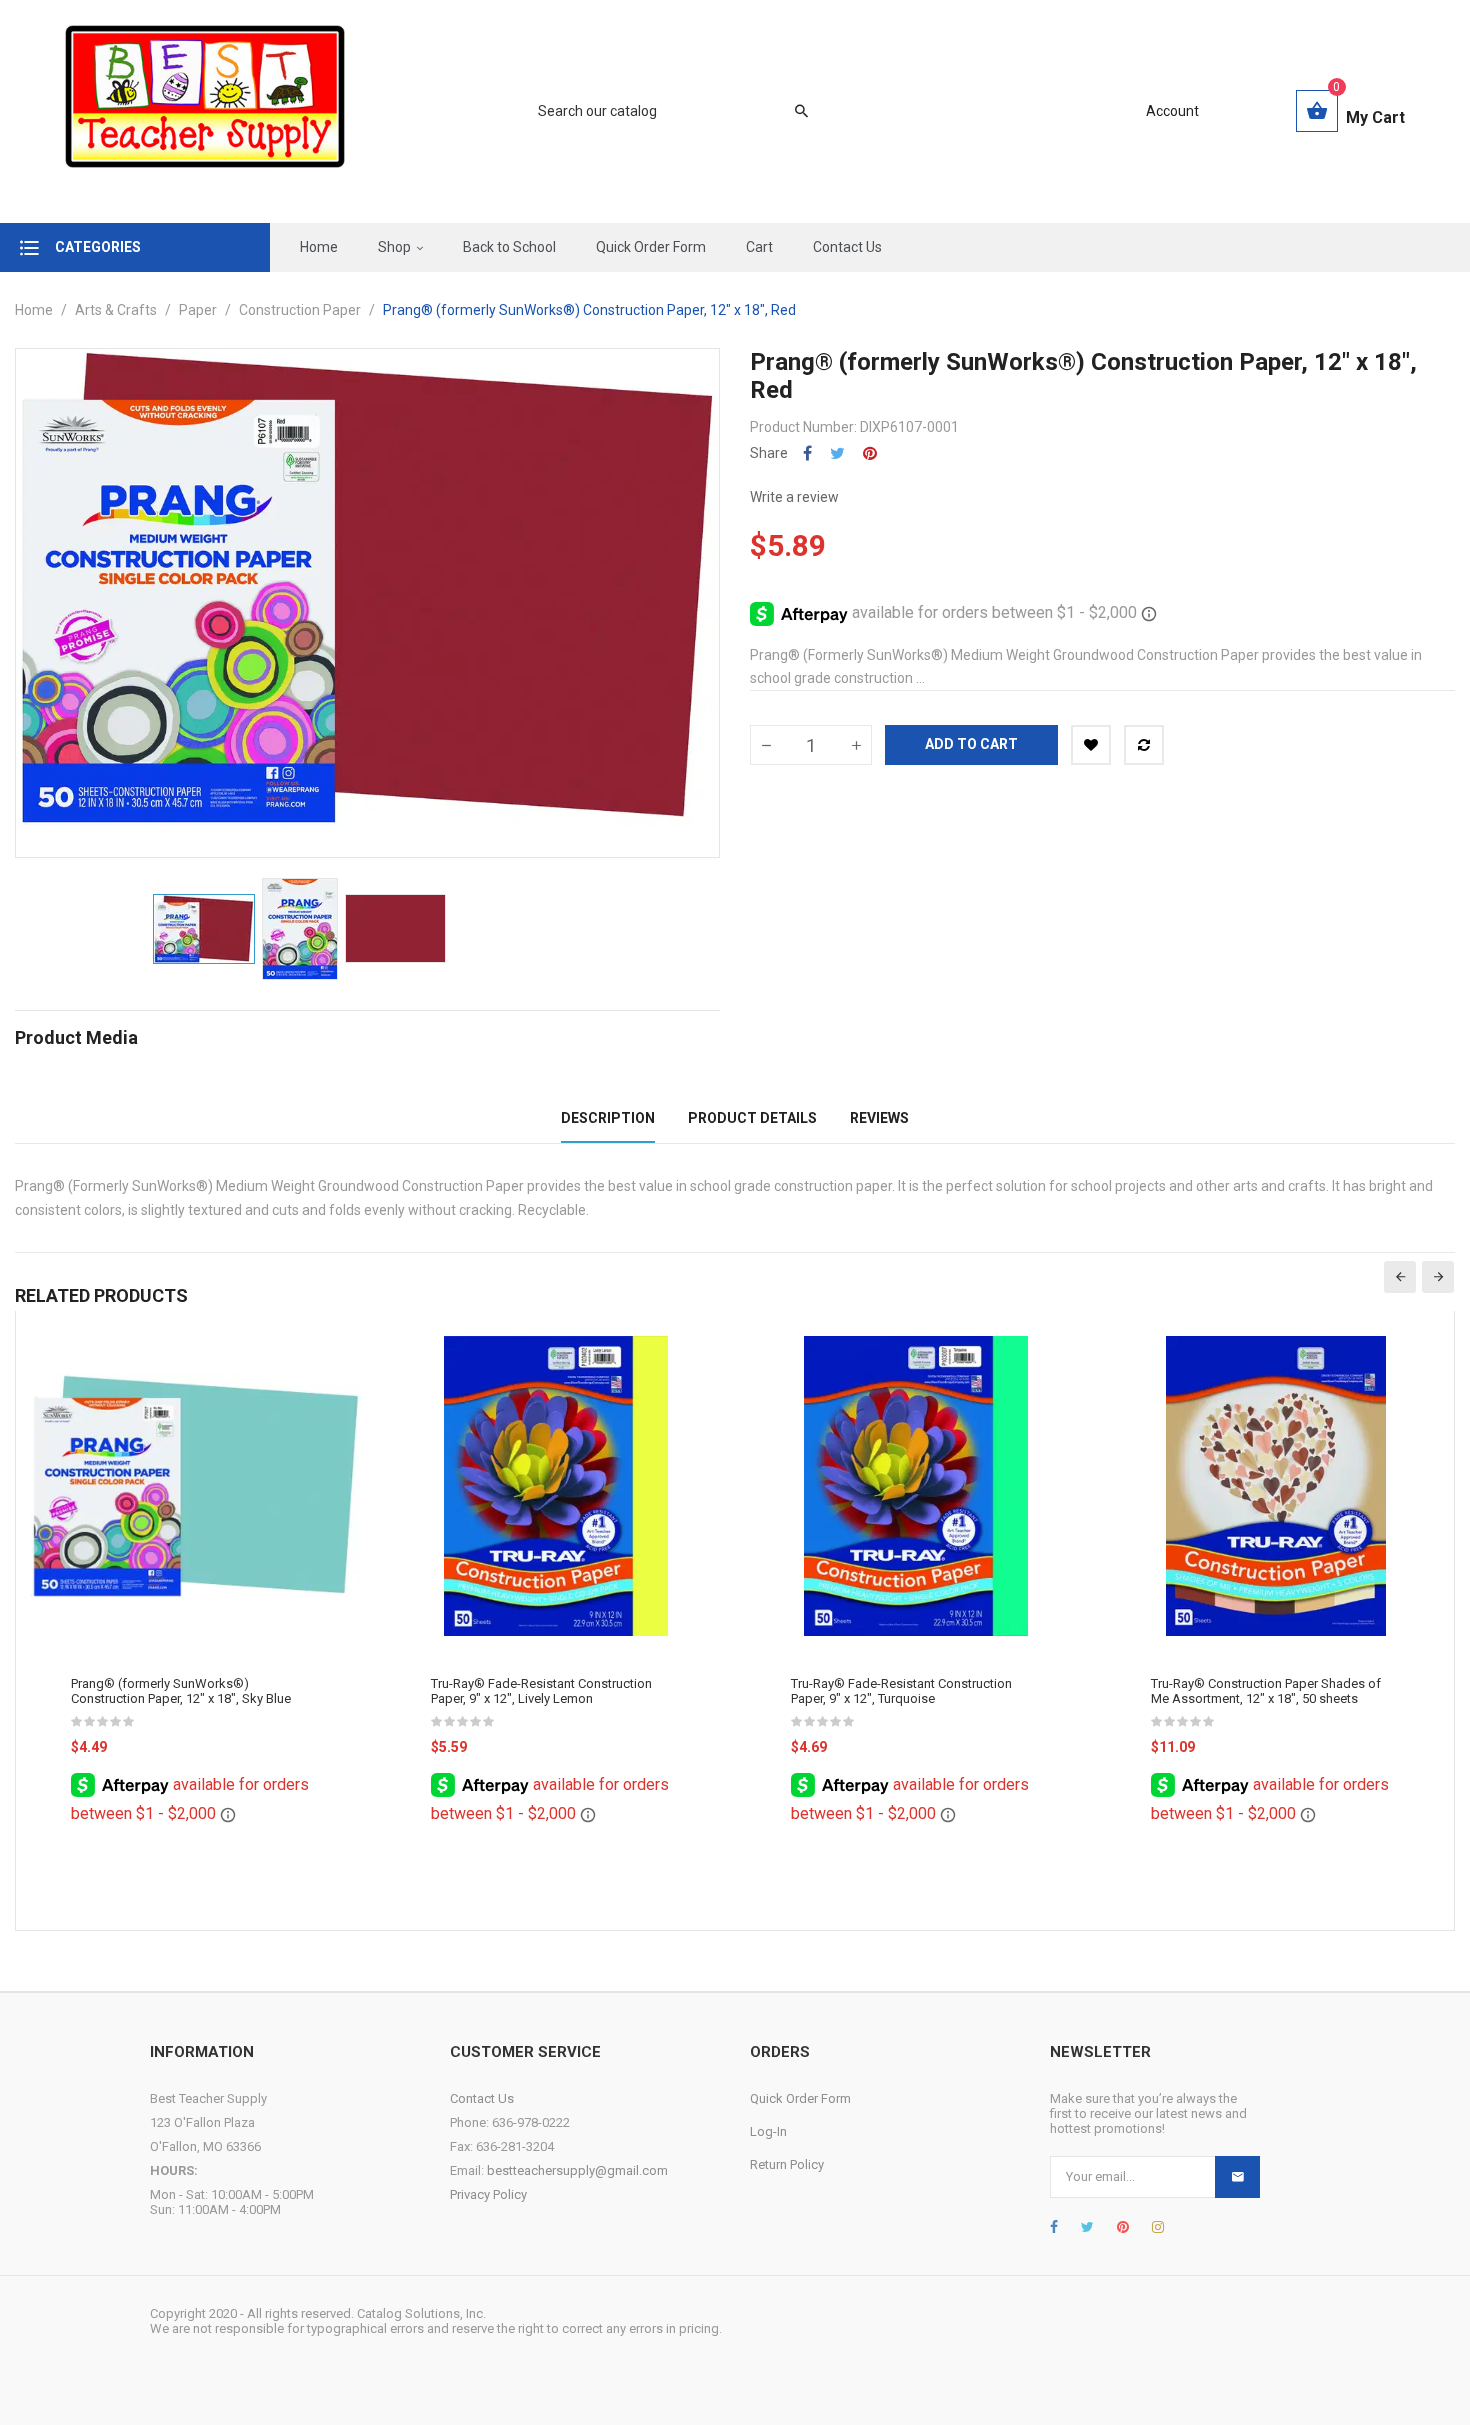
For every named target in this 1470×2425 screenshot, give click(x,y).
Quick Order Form (800, 2098)
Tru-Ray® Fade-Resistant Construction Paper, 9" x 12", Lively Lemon (541, 1691)
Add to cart (971, 744)
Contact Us (482, 2098)
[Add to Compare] (1144, 745)
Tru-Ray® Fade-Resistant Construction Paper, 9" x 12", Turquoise (901, 1691)
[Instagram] (1158, 2227)
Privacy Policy (488, 2194)
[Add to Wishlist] (1091, 745)
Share (807, 453)
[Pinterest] (1123, 2227)
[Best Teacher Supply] (205, 111)
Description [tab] (608, 1118)
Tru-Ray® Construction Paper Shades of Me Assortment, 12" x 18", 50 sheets (1266, 1691)
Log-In (768, 2131)
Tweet (837, 453)
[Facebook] (1054, 2227)
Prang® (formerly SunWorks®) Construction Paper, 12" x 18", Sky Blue (181, 1691)
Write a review (794, 497)
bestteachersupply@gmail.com (577, 2170)
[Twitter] (1087, 2227)
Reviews (879, 1118)
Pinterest (870, 453)
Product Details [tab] (752, 1118)
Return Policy (787, 2164)
